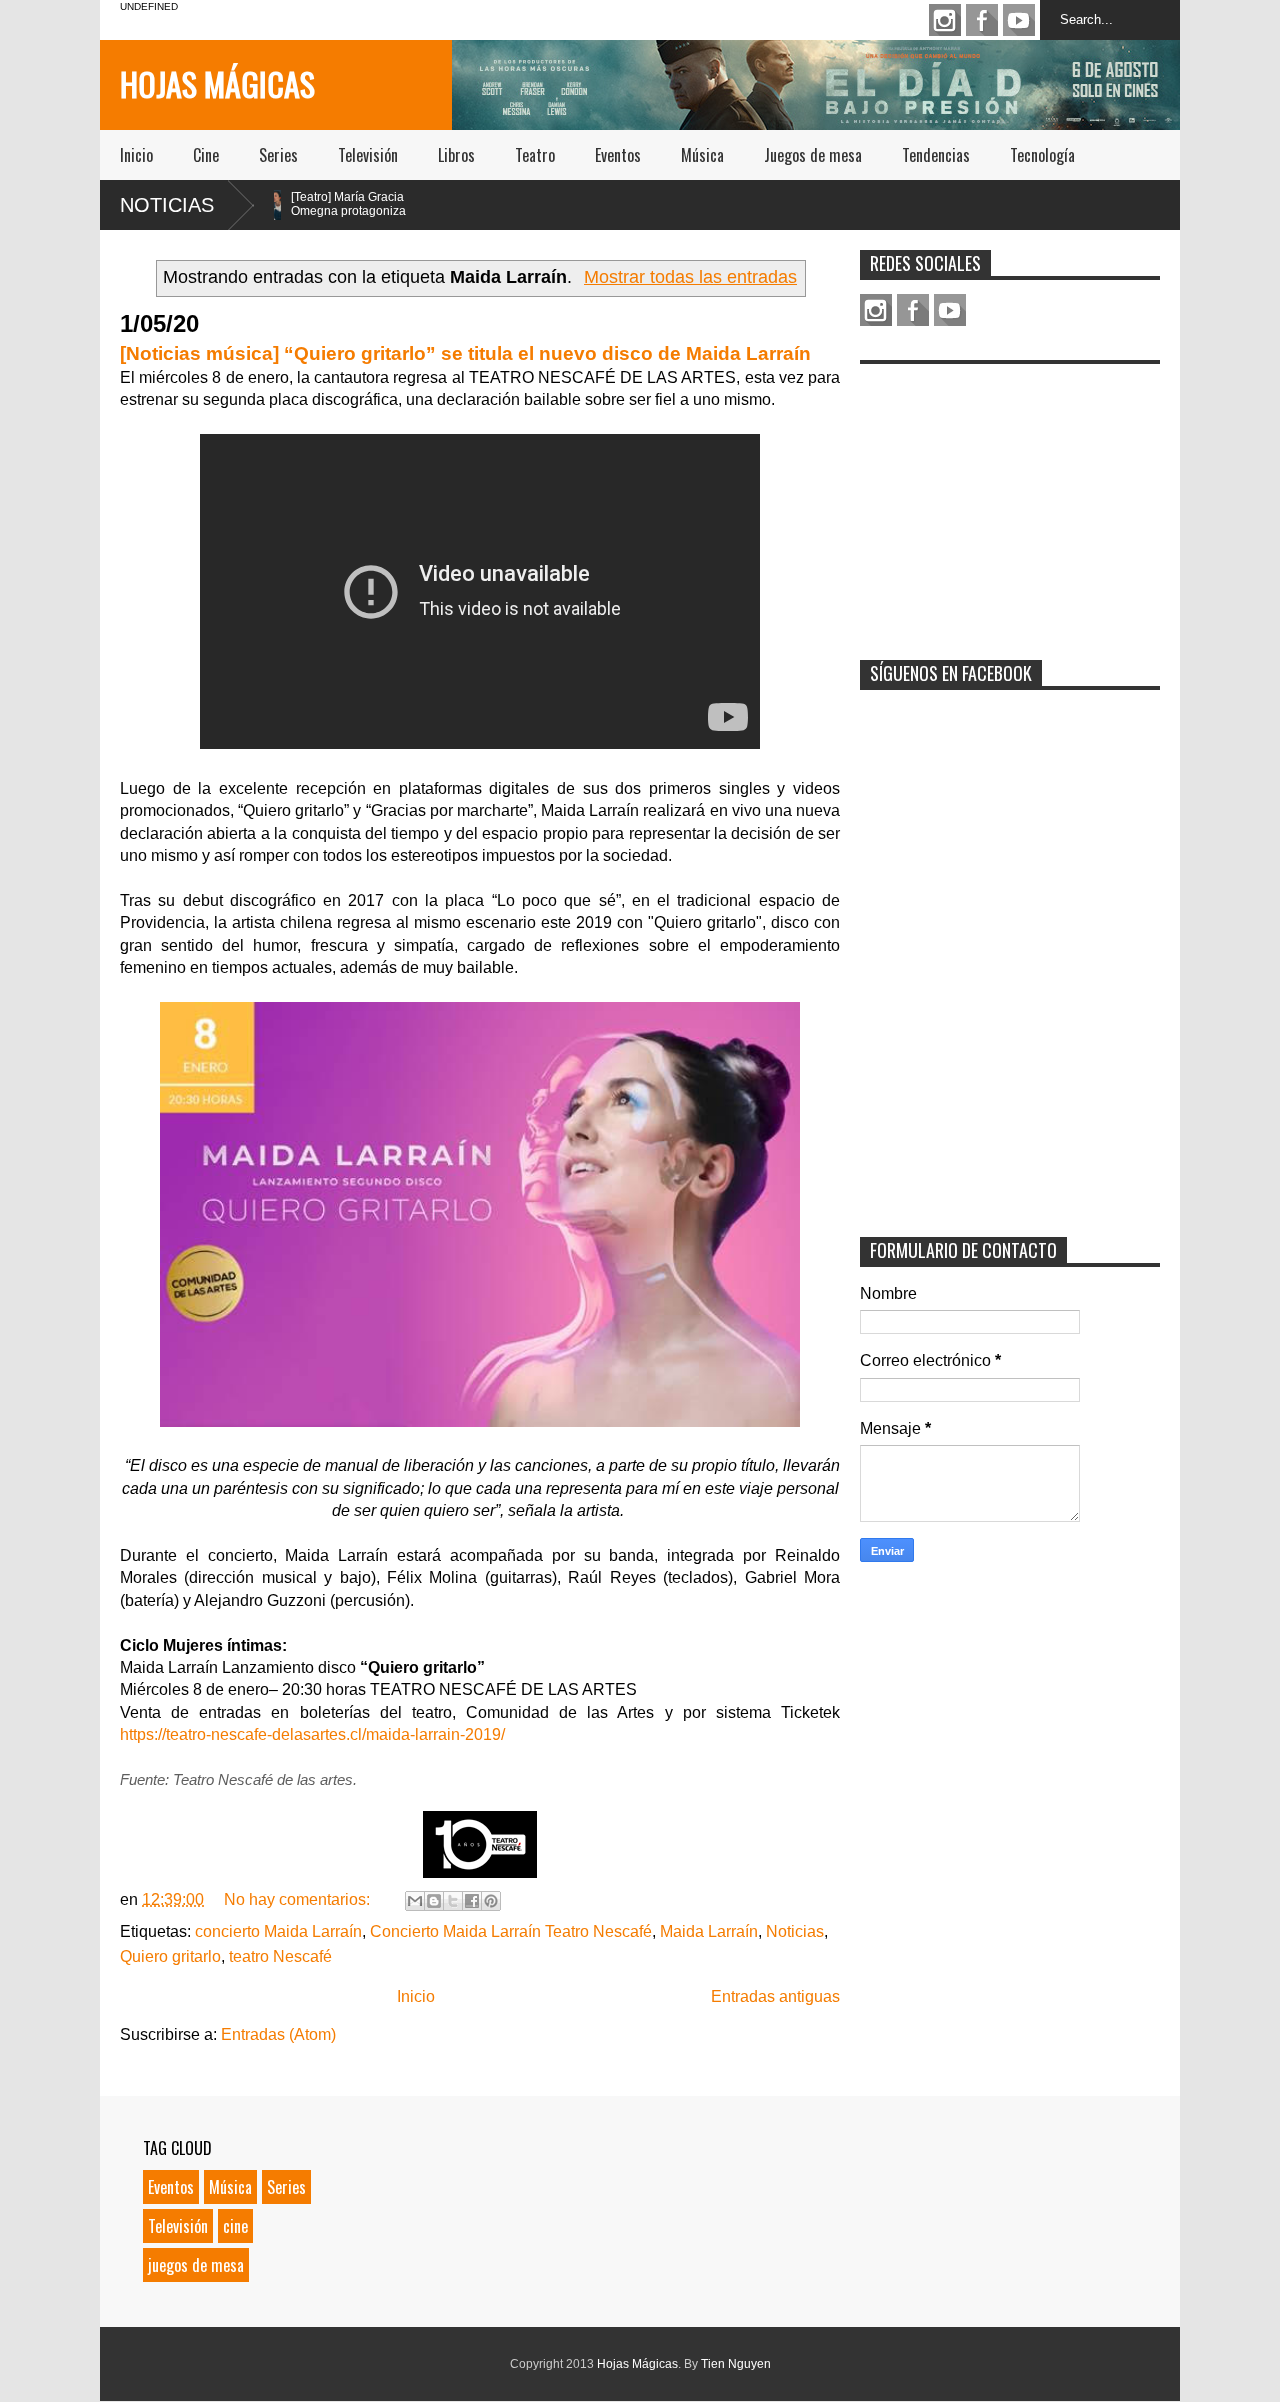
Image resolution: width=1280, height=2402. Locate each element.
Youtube (1019, 20)
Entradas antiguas (775, 1996)
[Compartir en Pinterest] (491, 1901)
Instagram (945, 20)
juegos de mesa (196, 2265)
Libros (456, 155)
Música (702, 155)
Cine (206, 155)
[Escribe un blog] (434, 1901)
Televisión (368, 155)
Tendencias (936, 155)
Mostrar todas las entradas (690, 277)
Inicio (136, 155)
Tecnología (1042, 155)
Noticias (167, 205)
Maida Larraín (709, 1931)
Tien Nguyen (736, 2364)
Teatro (535, 155)
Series (278, 155)
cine (235, 2226)
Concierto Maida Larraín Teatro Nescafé (511, 1931)
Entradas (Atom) (278, 2034)
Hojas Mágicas (217, 83)
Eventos (618, 155)
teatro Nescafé (280, 1956)
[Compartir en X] (453, 1901)
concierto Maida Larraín (278, 1931)
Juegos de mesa (813, 155)
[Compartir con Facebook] (472, 1901)
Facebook (982, 20)
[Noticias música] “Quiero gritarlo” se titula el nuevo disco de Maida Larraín (465, 353)
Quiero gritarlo (170, 1956)
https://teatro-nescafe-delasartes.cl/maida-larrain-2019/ (312, 1734)
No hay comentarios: (299, 1899)
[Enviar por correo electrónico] (415, 1901)
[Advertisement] (1010, 499)
